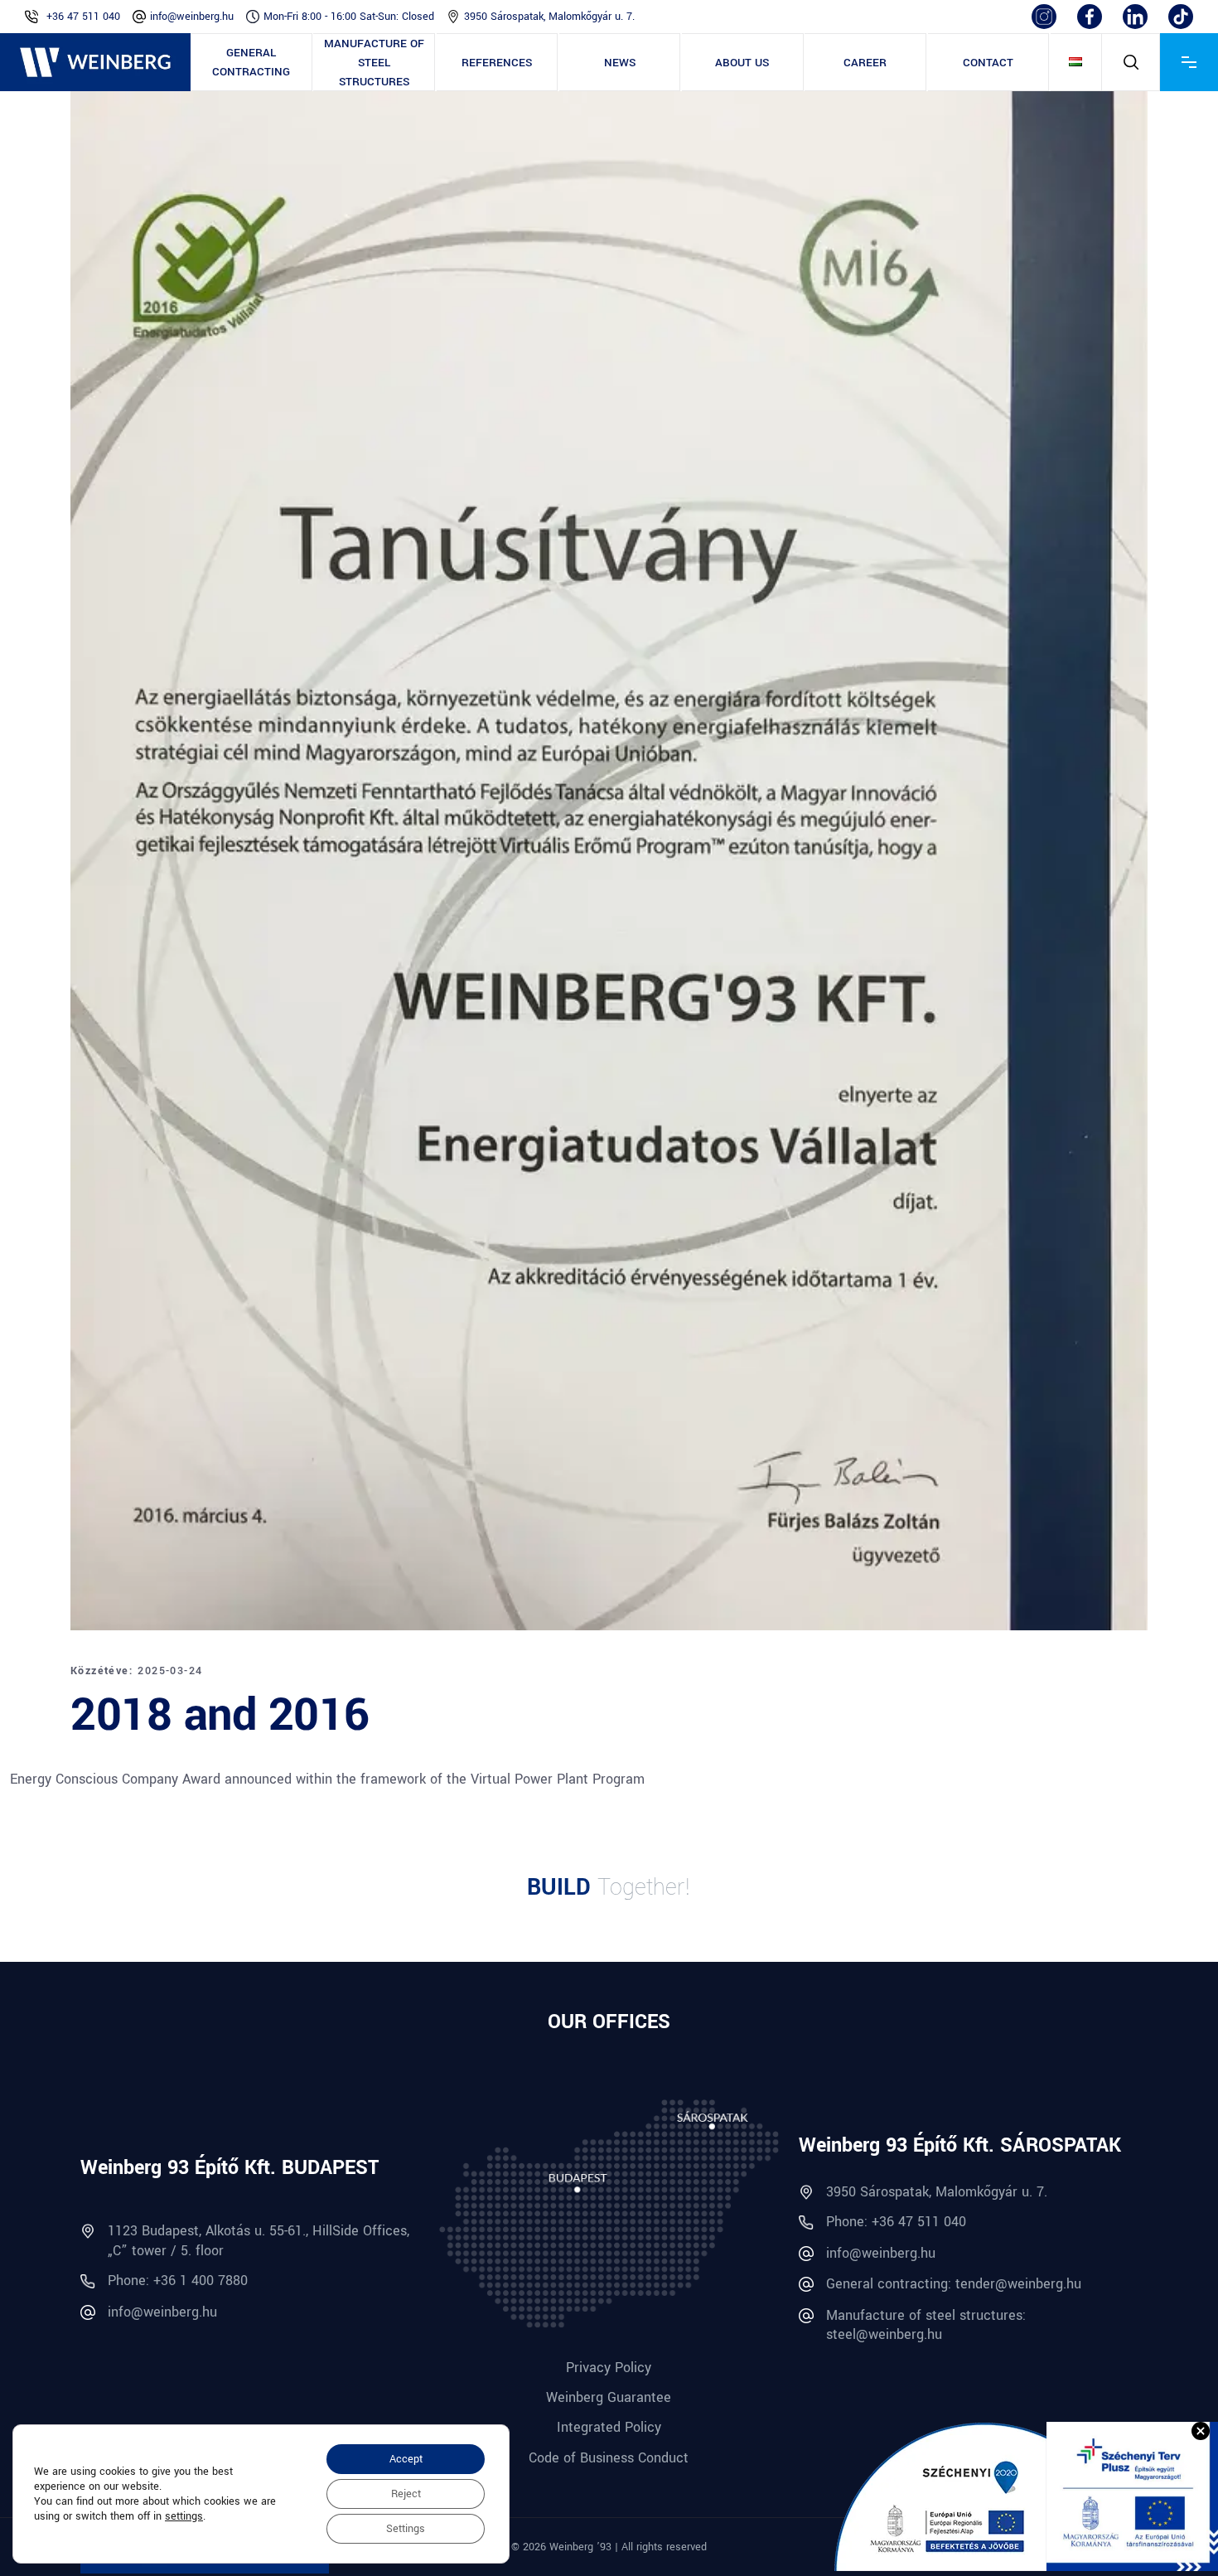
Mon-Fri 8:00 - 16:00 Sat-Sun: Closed (349, 17)
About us (742, 63)
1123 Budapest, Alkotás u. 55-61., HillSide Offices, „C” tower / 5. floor (259, 2240)
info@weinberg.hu (192, 17)
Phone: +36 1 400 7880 (178, 2281)
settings (184, 2516)
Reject (406, 2494)
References (497, 63)
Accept (406, 2459)
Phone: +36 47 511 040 (896, 2222)
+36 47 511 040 (83, 17)
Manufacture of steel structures (374, 63)
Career (865, 63)
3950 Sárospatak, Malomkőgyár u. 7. (549, 17)
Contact (988, 63)
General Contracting (251, 62)
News (620, 63)
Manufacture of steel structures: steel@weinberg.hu (926, 2325)
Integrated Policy (609, 2427)
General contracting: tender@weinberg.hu (954, 2284)
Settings (406, 2529)
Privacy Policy (609, 2368)
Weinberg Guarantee (609, 2397)
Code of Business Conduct (609, 2458)
